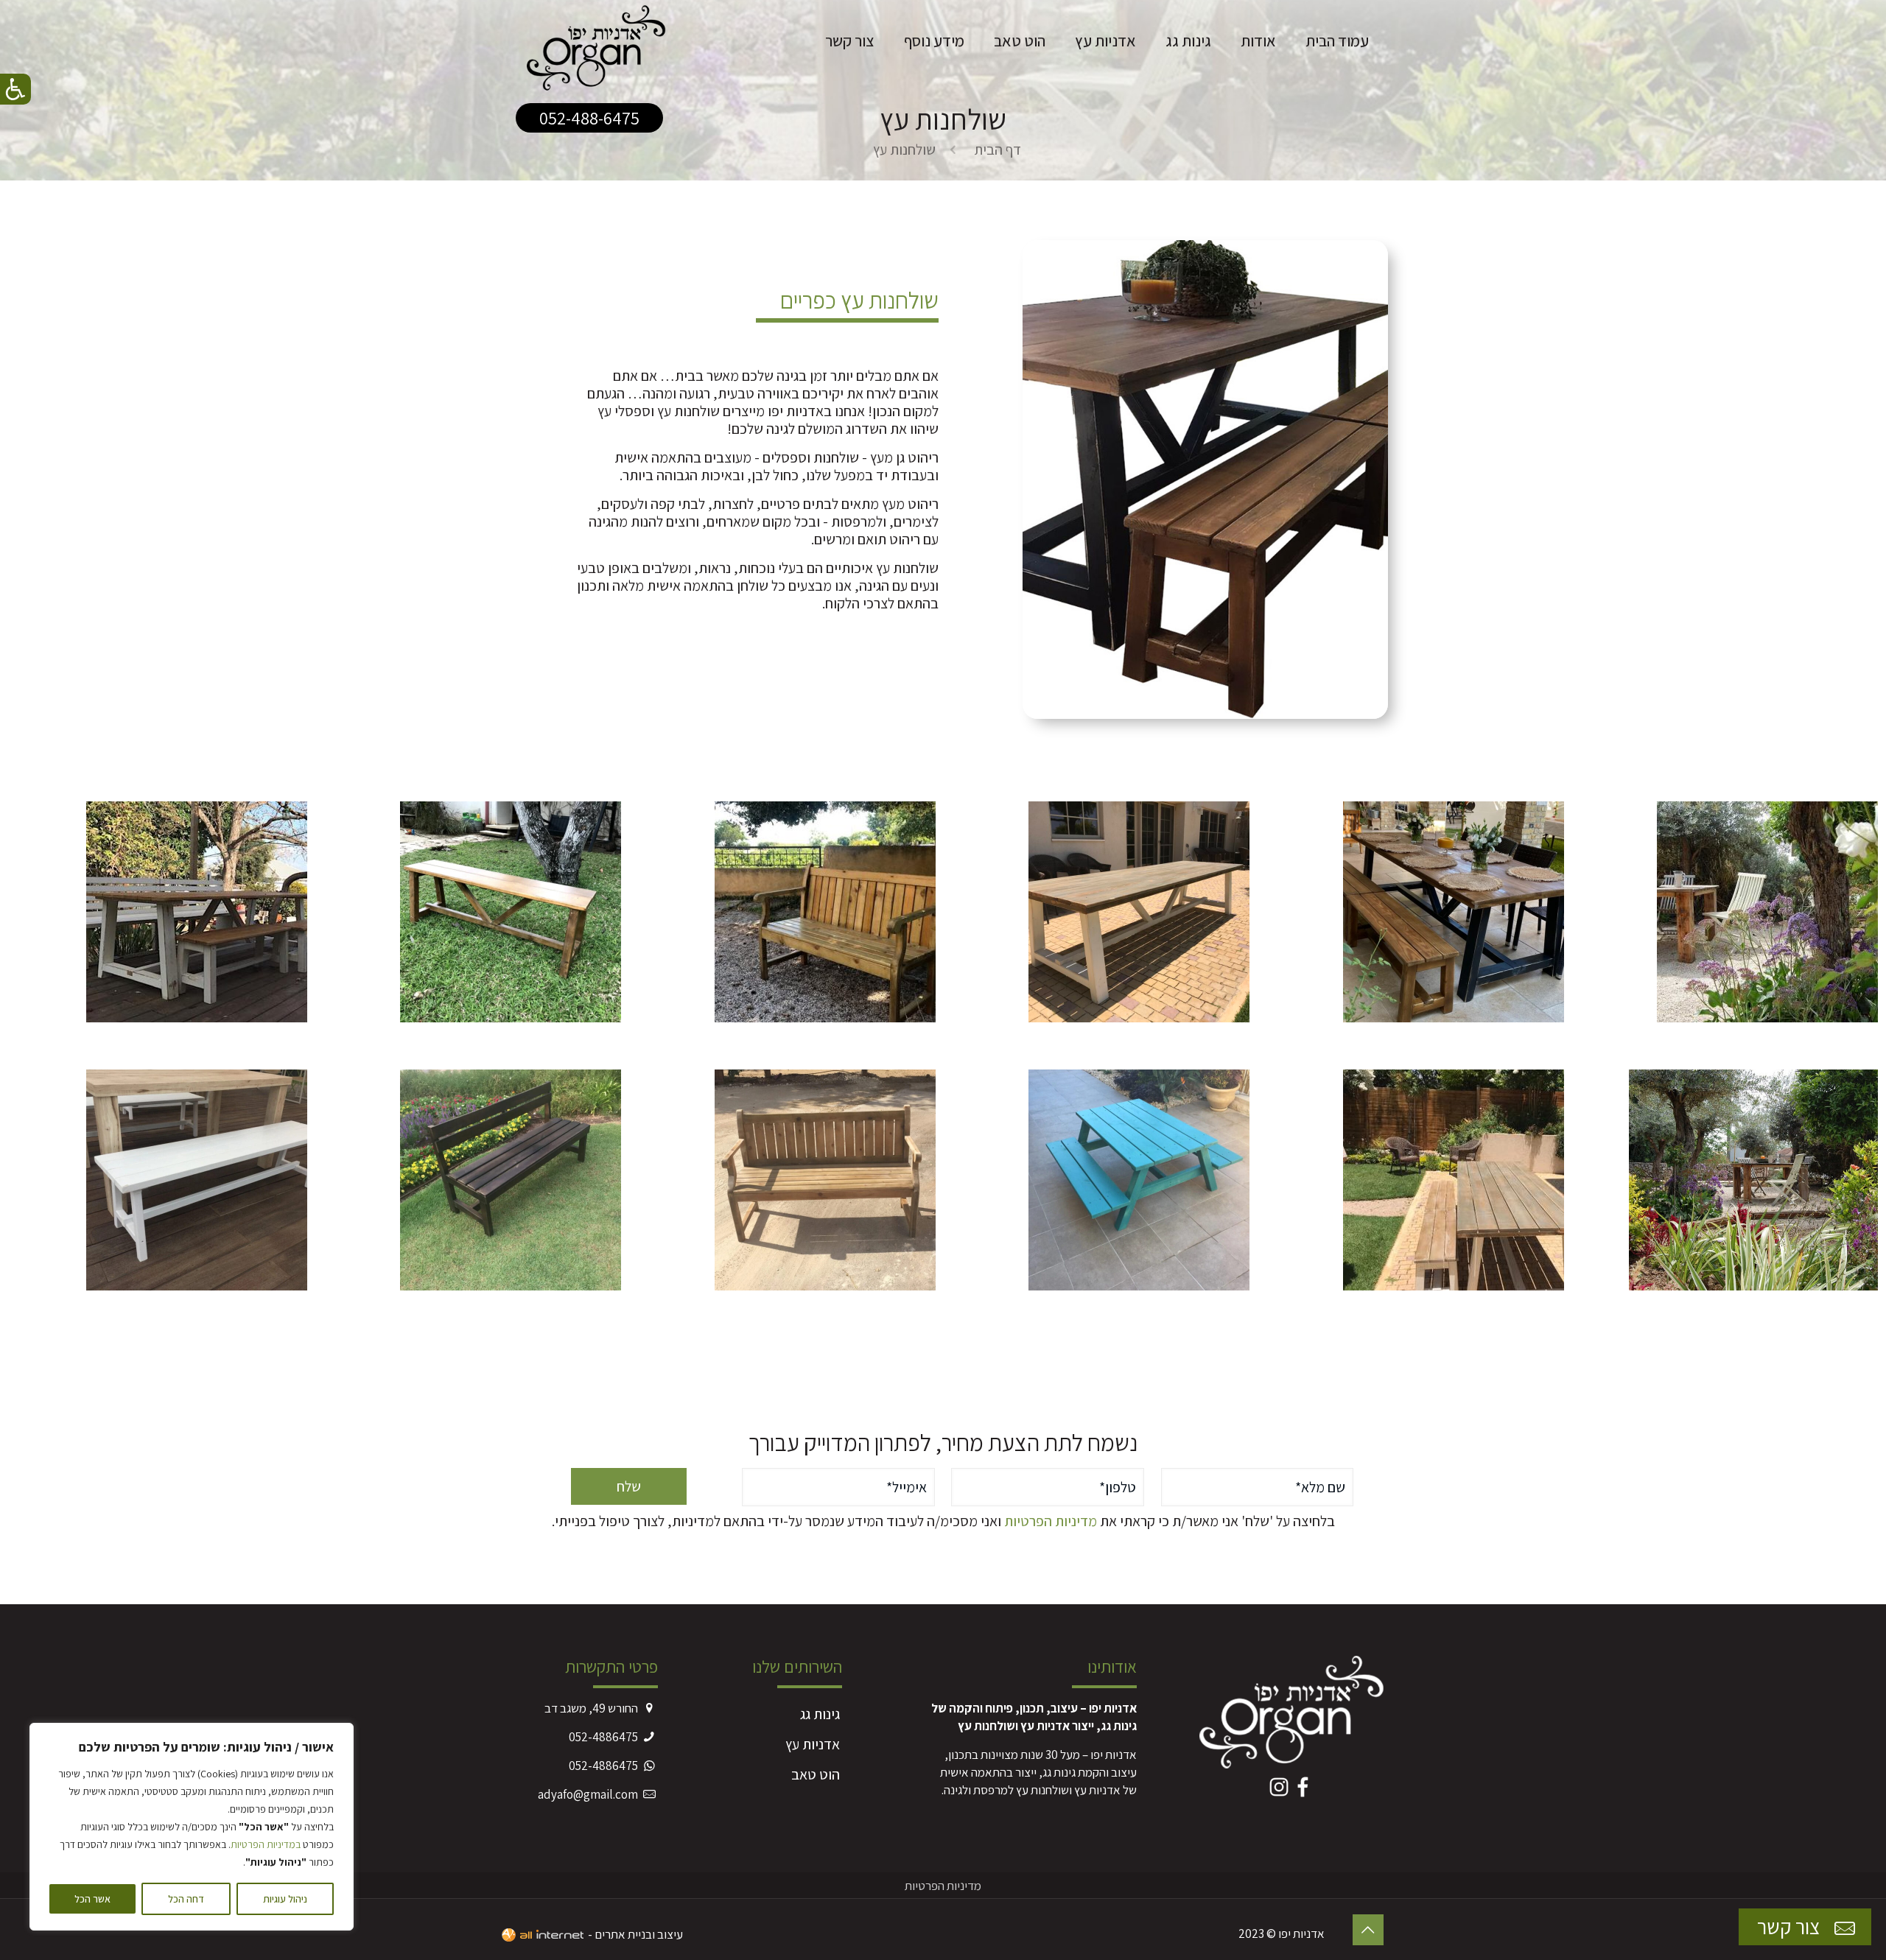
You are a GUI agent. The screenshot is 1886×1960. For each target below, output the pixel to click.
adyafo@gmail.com (588, 1794)
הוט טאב (816, 1774)
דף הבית (998, 150)
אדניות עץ (813, 1744)
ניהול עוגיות (285, 1899)
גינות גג (820, 1714)
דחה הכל (186, 1899)
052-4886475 (603, 1737)
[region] (192, 1827)
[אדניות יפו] (596, 41)
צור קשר (1791, 1926)
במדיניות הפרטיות (266, 1844)
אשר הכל (92, 1899)
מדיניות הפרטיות (1051, 1521)
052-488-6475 (589, 118)
